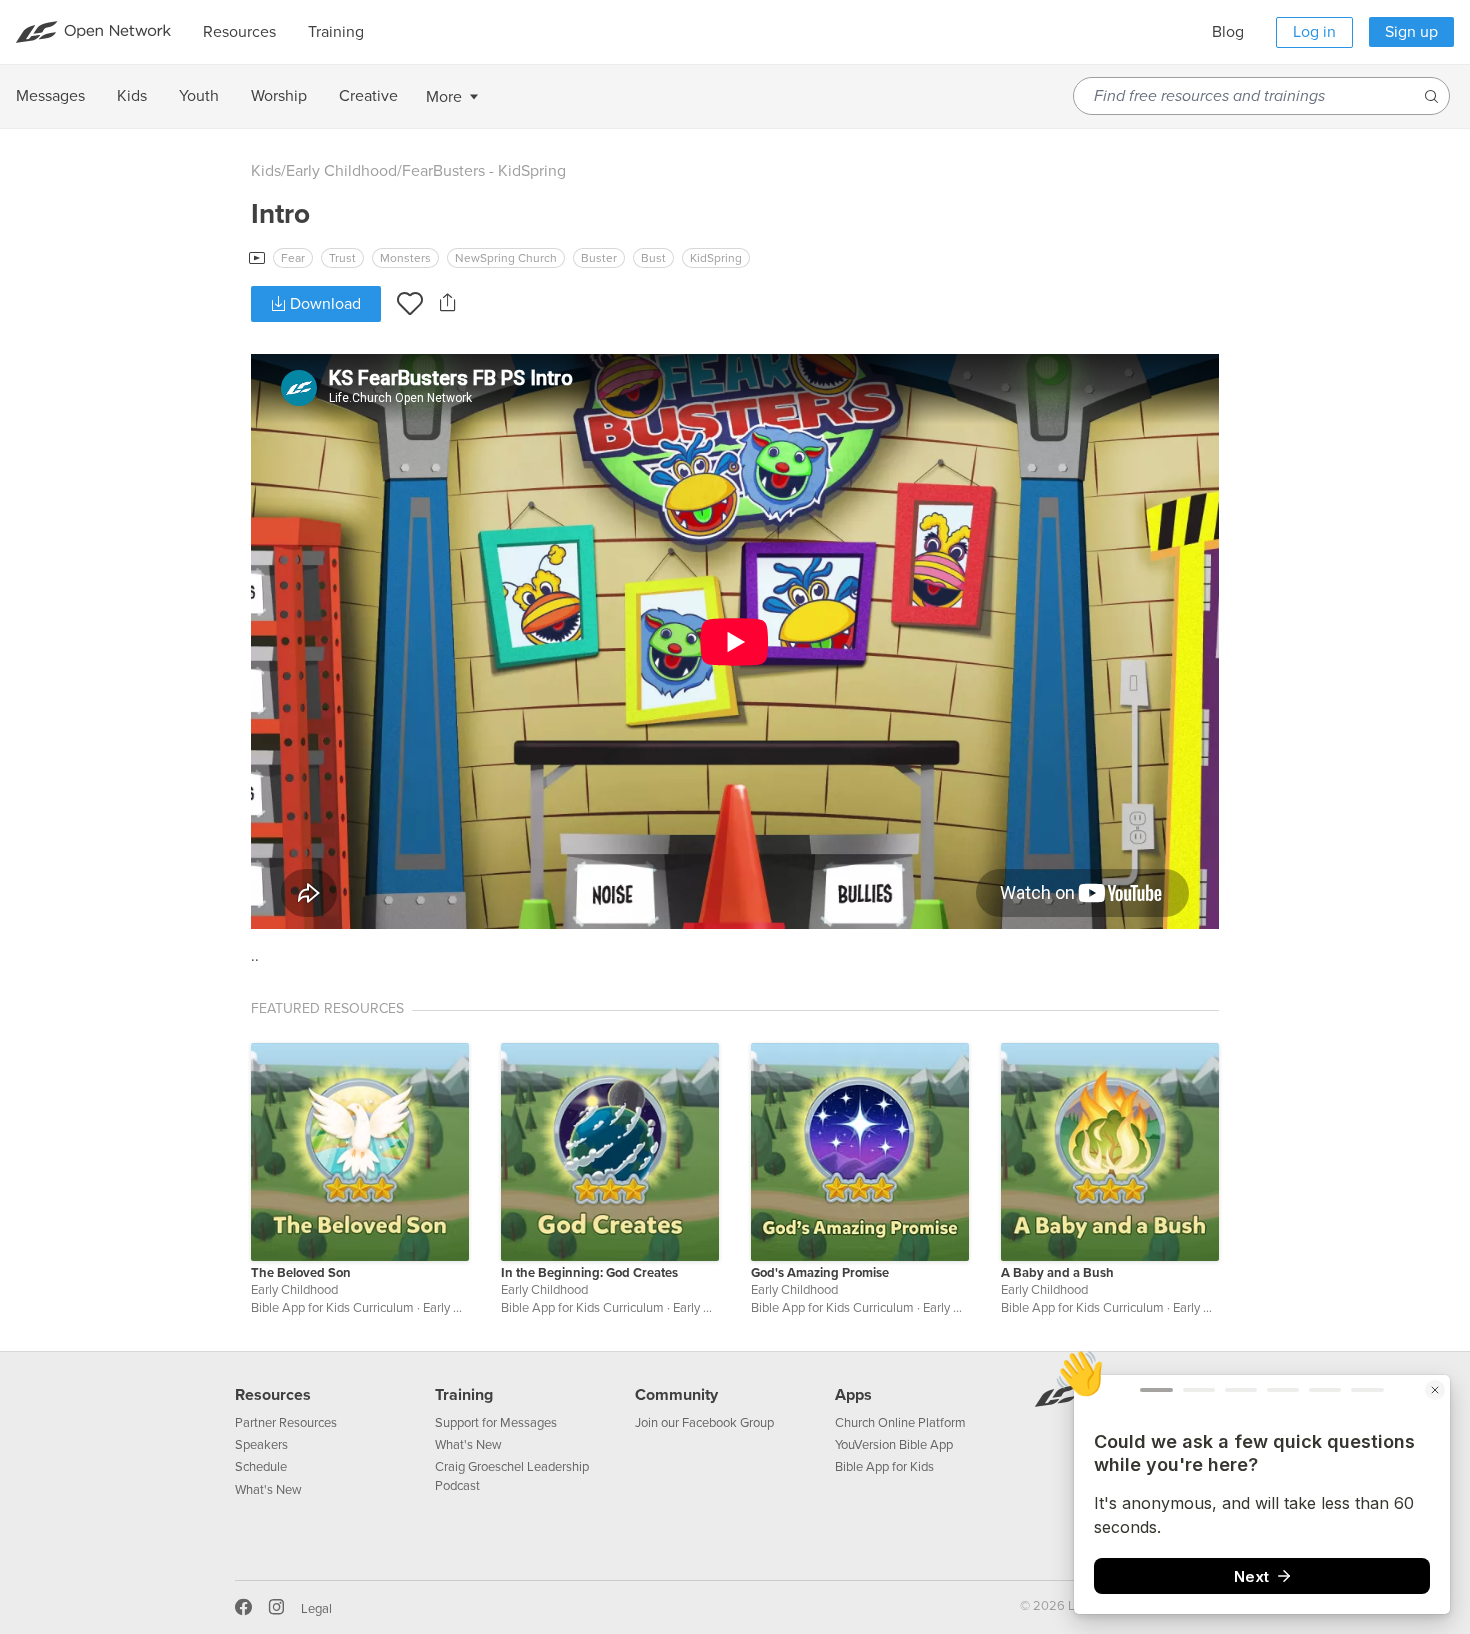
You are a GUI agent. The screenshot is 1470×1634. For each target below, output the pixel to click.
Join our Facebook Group (704, 1423)
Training (464, 1395)
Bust (653, 258)
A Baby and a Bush (1057, 1273)
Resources (273, 1395)
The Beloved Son (301, 1273)
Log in (1314, 32)
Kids (266, 171)
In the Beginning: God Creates (589, 1273)
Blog (1228, 32)
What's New (268, 1490)
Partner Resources (286, 1423)
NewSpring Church (506, 258)
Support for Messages (496, 1423)
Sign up (1411, 32)
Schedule (261, 1467)
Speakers (261, 1445)
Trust (342, 258)
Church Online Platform (900, 1423)
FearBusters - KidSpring (484, 171)
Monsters (405, 258)
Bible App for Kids (884, 1467)
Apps (853, 1395)
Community (676, 1395)
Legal (316, 1609)
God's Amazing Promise (820, 1273)
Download (323, 304)
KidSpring (716, 258)
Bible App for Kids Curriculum (332, 1308)
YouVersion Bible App (894, 1445)
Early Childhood (341, 171)
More (444, 97)
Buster (599, 258)
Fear (293, 258)
